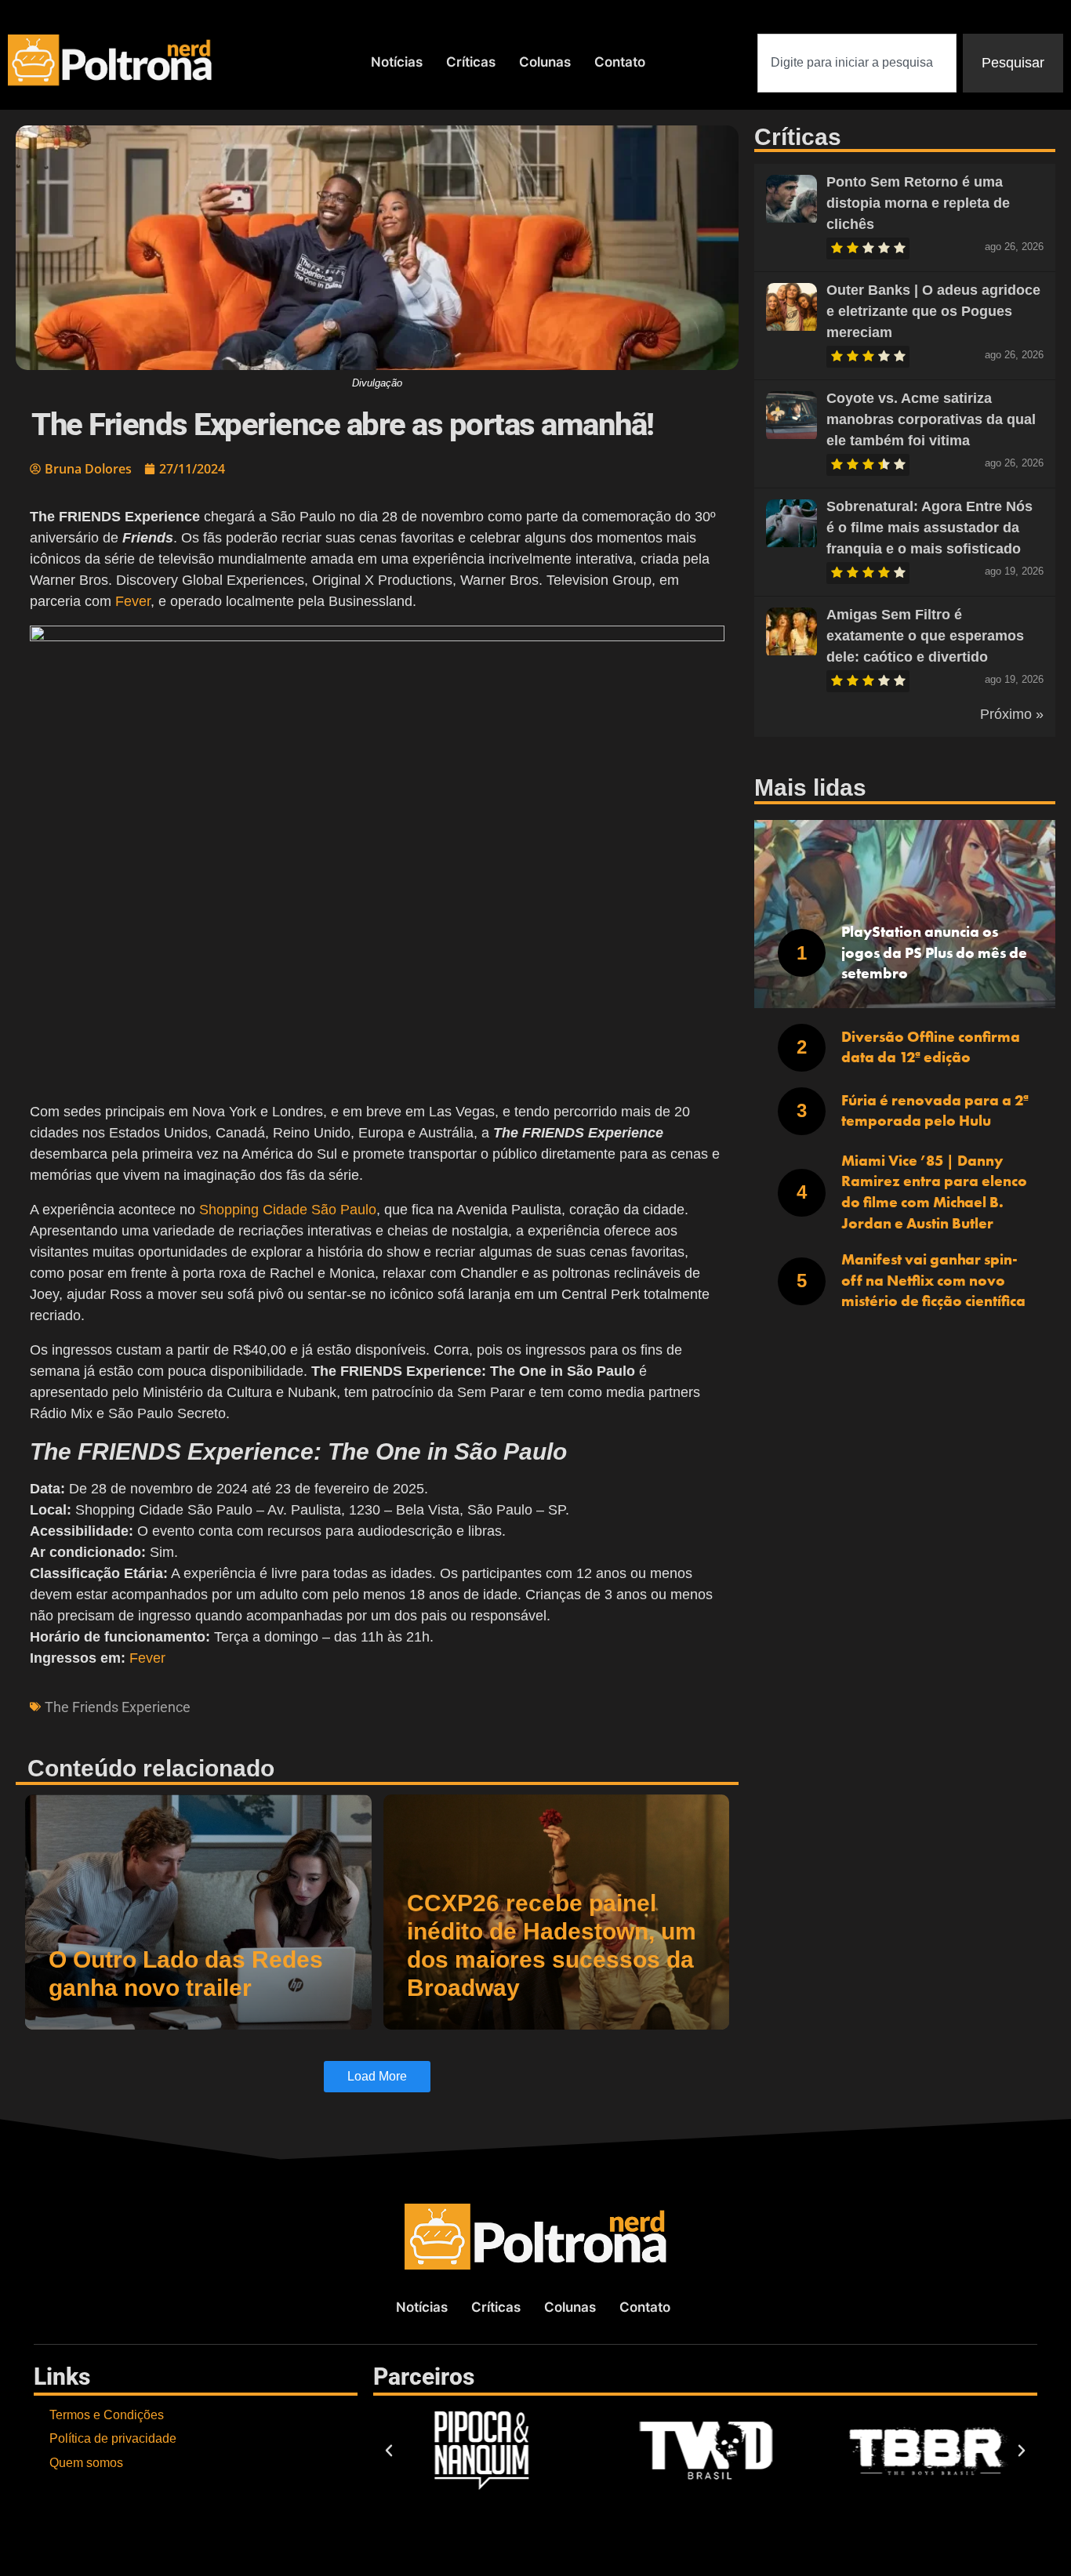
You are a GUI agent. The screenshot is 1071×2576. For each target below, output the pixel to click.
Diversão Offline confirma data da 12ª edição (931, 1047)
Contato (620, 62)
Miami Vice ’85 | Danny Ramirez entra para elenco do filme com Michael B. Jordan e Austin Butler (934, 1192)
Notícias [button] (397, 62)
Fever (133, 601)
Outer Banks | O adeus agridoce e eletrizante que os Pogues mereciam (933, 311)
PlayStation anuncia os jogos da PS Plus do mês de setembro (934, 952)
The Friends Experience (118, 1707)
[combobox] (857, 63)
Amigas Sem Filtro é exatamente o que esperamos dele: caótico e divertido (925, 636)
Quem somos (86, 2463)
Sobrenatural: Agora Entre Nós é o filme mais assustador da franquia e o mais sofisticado (929, 528)
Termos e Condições (107, 2415)
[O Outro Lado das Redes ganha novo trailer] (198, 1912)
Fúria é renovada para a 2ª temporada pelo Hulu (935, 1111)
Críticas (471, 62)
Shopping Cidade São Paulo (288, 1210)
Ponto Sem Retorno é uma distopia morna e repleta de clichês (918, 203)
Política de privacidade (113, 2438)
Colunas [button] (545, 62)
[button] (389, 2451)
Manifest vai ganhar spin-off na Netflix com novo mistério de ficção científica (933, 1280)
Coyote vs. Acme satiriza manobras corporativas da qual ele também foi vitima (931, 419)
